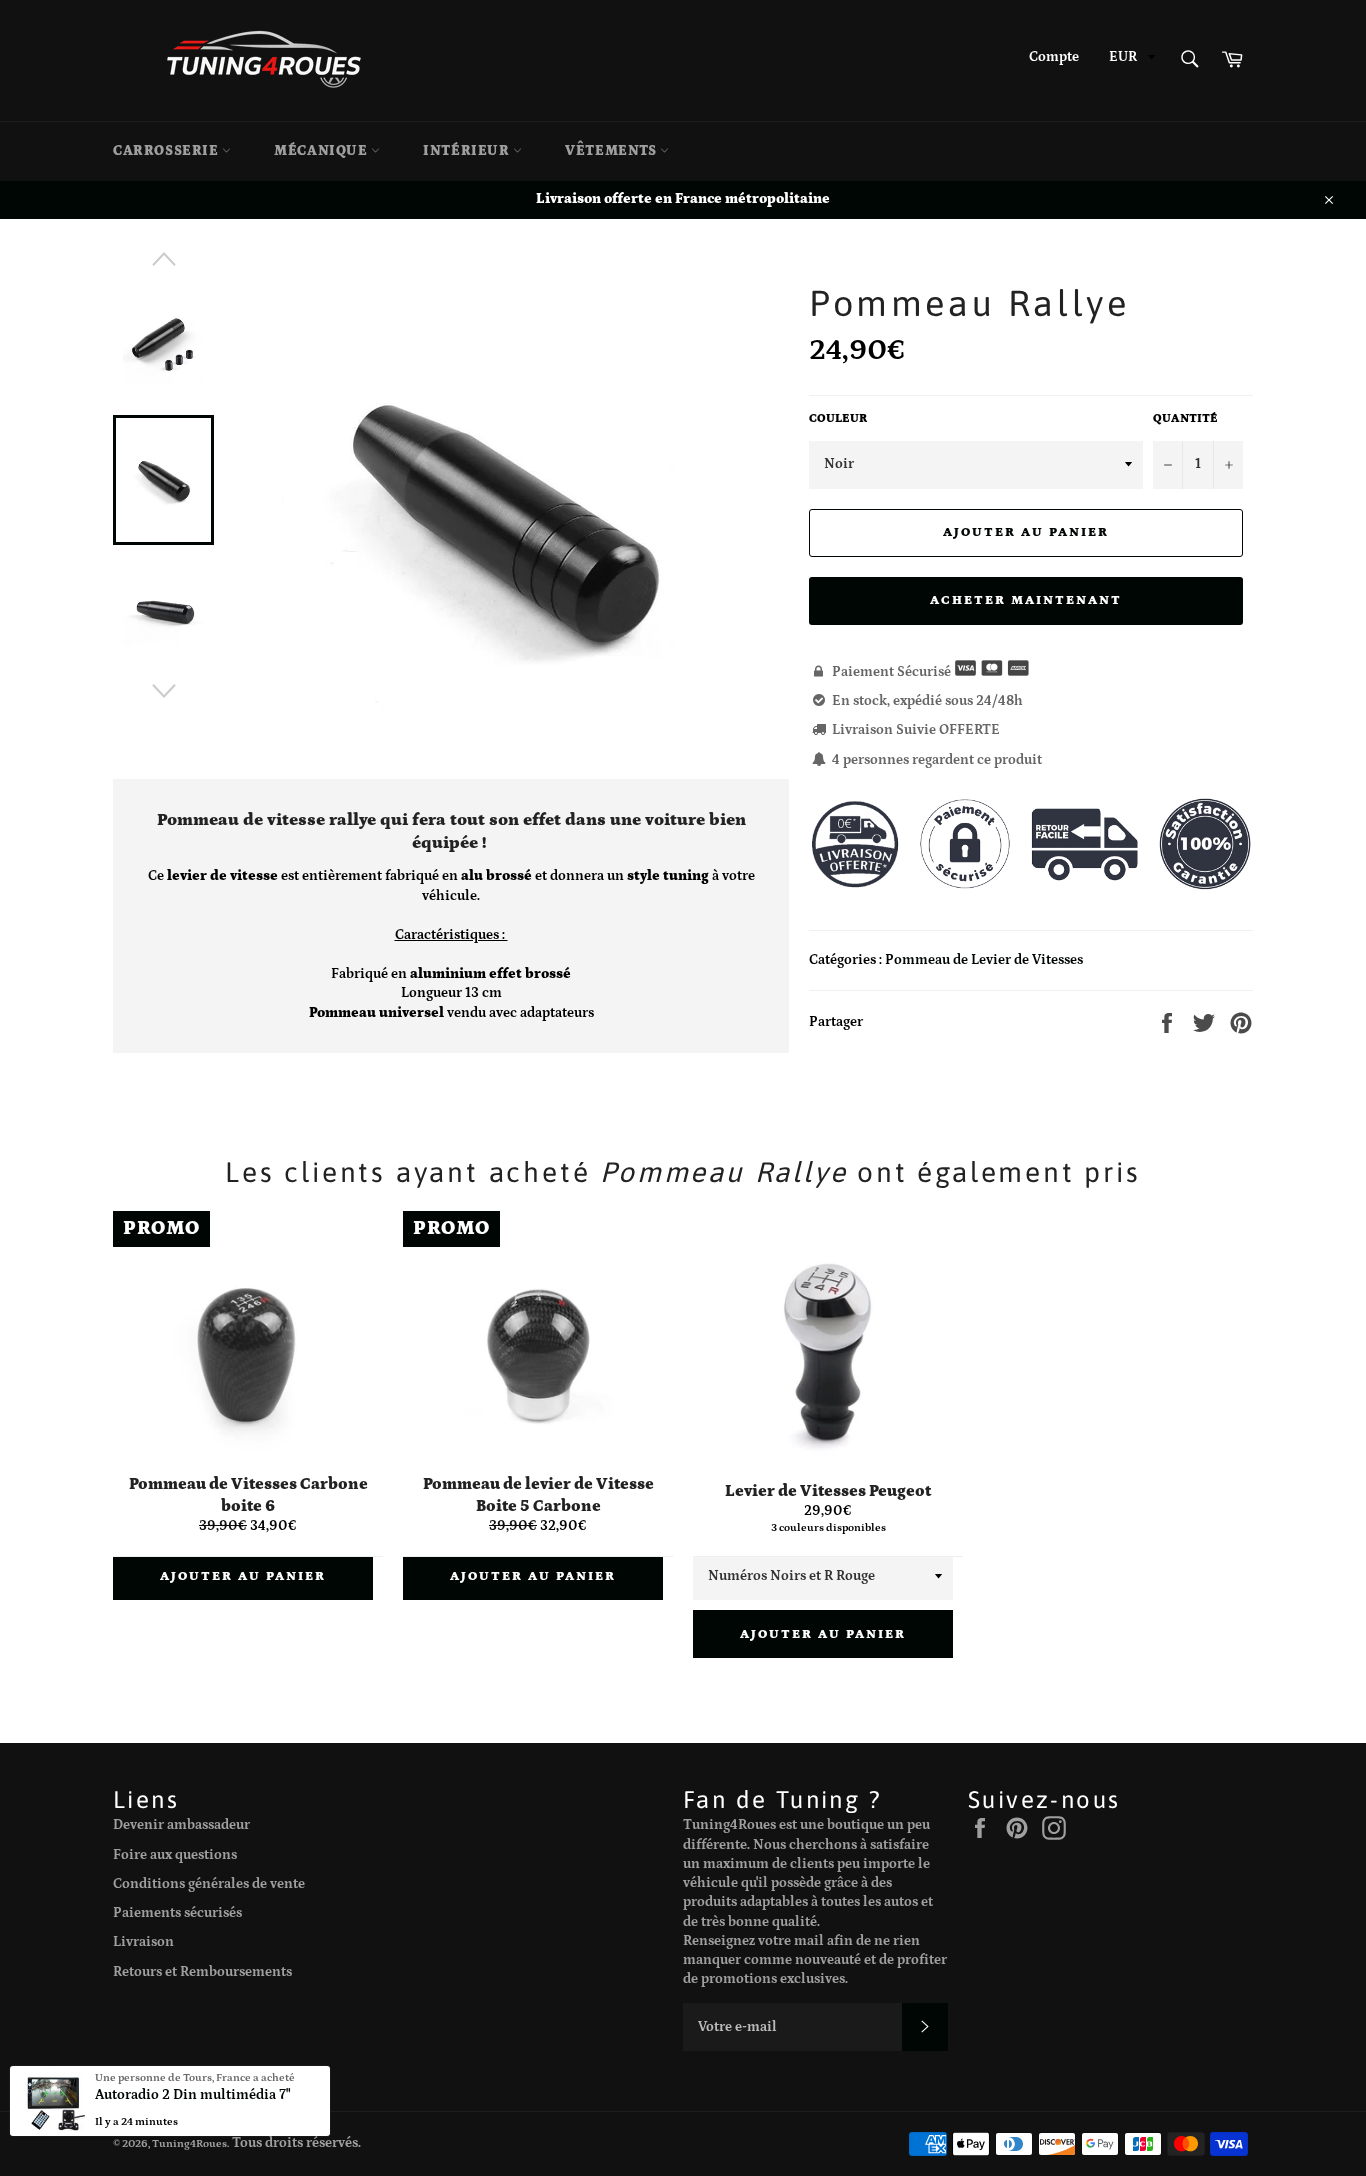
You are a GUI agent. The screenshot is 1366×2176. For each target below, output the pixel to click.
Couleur (838, 418)
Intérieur (468, 151)
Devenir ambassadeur (181, 1825)
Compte (1054, 57)
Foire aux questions (175, 1855)
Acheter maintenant (1025, 600)
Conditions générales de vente (209, 1884)
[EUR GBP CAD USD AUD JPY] (1130, 60)
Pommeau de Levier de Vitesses (984, 960)
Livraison (143, 1942)
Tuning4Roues (189, 2143)
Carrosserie (167, 151)
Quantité (1185, 418)
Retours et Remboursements (202, 1972)
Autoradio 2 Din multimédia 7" (192, 2095)
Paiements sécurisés (177, 1913)
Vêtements (612, 151)
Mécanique (322, 151)
